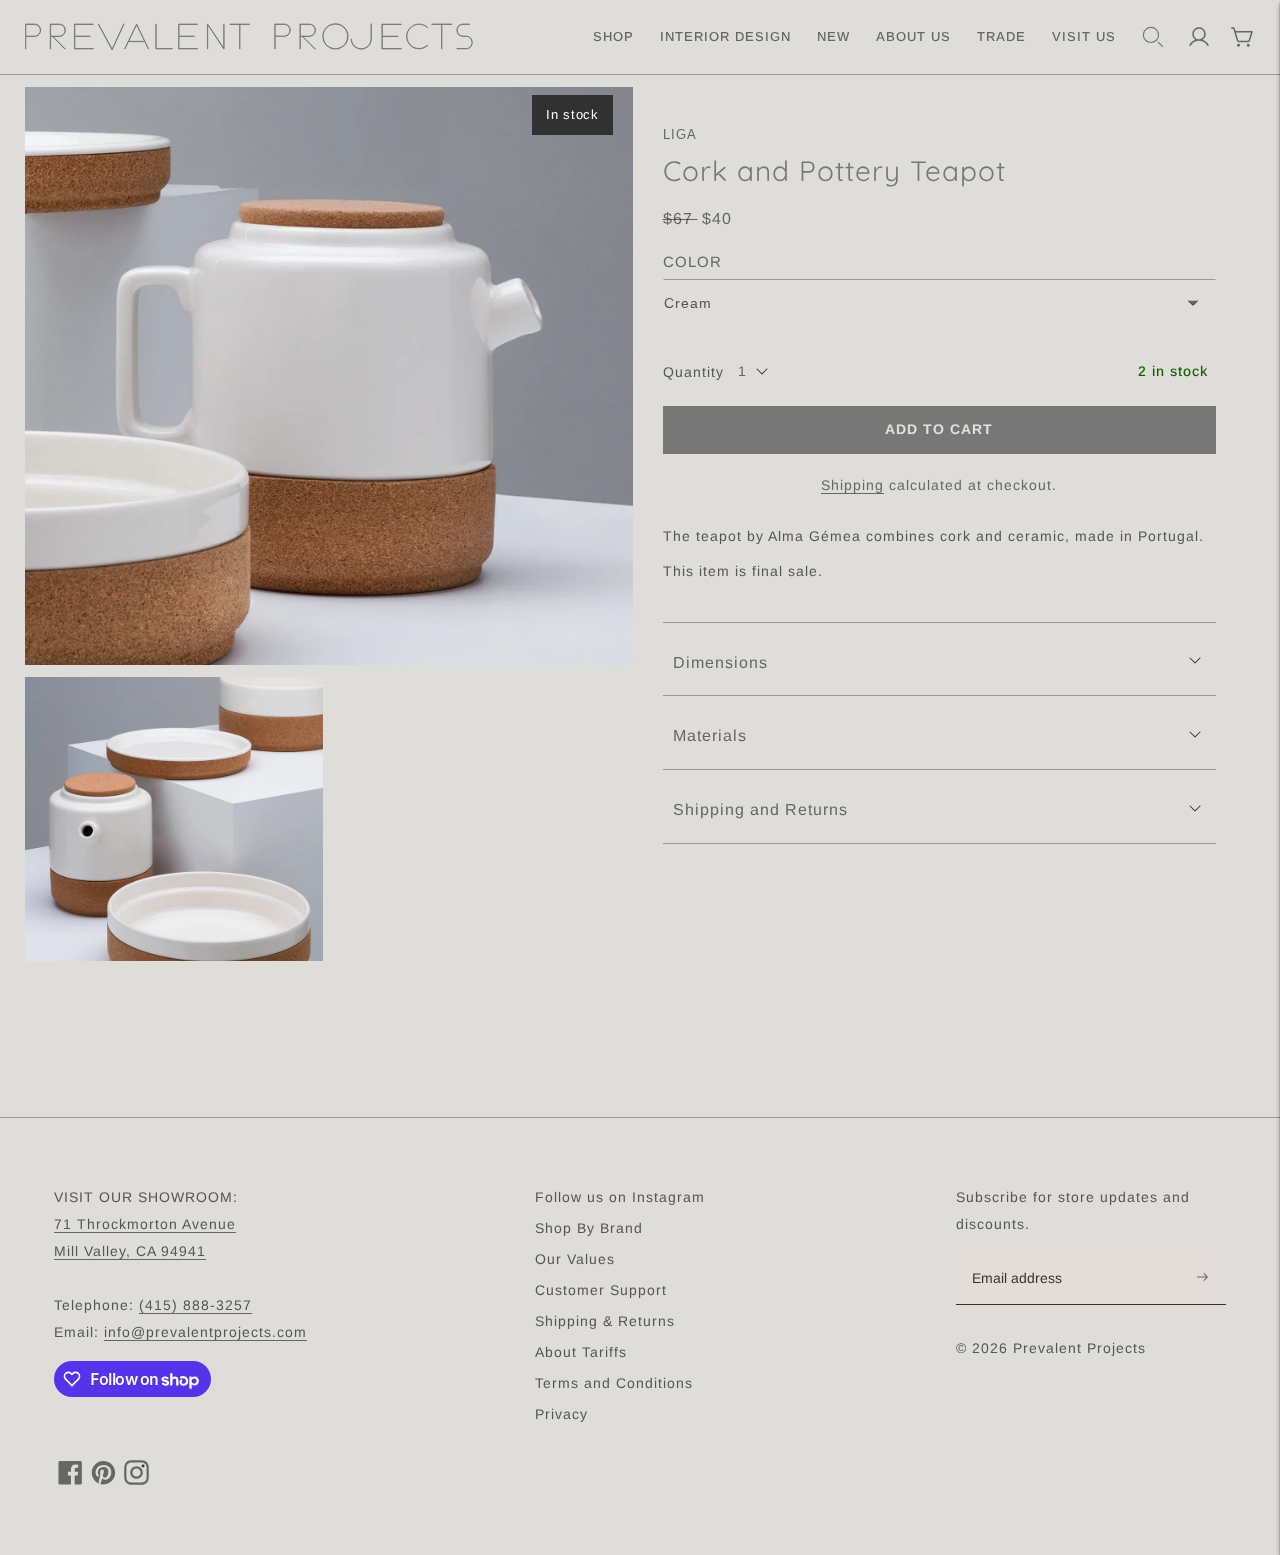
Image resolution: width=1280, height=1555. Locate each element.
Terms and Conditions (614, 1383)
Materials (710, 735)
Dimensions (720, 661)
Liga (680, 134)
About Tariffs (581, 1352)
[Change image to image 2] (174, 819)
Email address (1027, 1254)
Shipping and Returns (760, 809)
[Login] (1199, 37)
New (833, 36)
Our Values (575, 1259)
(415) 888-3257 (195, 1305)
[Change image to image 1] (329, 376)
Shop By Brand (589, 1228)
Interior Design (725, 36)
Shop (613, 36)
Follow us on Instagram (620, 1197)
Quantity (693, 371)
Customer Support (601, 1290)
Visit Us (1084, 36)
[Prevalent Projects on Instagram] (136, 1479)
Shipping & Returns (605, 1321)
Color (692, 261)
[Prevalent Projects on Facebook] (70, 1479)
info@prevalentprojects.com (205, 1332)
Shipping (852, 484)
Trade (1001, 36)
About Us (913, 36)
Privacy (561, 1414)
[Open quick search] (1153, 37)
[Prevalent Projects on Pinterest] (103, 1479)
